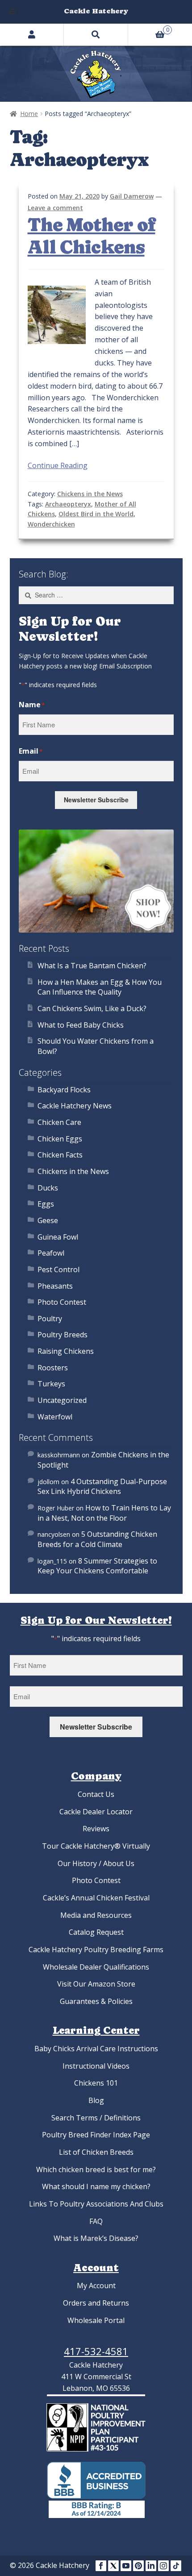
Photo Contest (62, 1302)
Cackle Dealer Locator (96, 1812)
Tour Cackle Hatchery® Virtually (96, 1846)
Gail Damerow (132, 196)
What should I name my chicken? (96, 2186)
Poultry (50, 1319)
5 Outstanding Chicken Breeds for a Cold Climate (97, 1539)
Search (96, 34)
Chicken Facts (60, 1155)
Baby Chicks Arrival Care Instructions (96, 2049)
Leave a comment (55, 208)
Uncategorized (62, 1400)
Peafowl (51, 1253)
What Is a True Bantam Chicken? (92, 966)
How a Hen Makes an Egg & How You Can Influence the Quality (100, 987)
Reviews (96, 1829)
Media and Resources (96, 1915)
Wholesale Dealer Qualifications (96, 1967)
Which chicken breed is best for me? (96, 2169)
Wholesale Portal (96, 2320)
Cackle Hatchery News (75, 1106)
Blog (96, 2100)
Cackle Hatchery (96, 11)
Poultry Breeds (63, 1335)
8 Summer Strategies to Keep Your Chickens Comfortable (97, 1566)
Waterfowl (55, 1417)
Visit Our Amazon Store (96, 1984)
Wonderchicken (51, 524)
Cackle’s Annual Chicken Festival (96, 1898)
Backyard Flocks (64, 1090)
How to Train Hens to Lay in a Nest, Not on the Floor (104, 1513)
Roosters (53, 1368)
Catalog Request (96, 1932)
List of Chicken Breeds (96, 2152)
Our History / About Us (96, 1863)
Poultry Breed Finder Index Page (96, 2135)
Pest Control (58, 1269)
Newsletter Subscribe (96, 800)
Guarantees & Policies (96, 2001)
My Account (96, 2286)
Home (29, 114)
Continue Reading (58, 465)
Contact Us (96, 1794)
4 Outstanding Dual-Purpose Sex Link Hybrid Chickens (102, 1487)
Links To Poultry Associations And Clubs (96, 2204)
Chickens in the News (90, 494)
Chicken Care (59, 1122)
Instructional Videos (96, 2066)
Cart (149, 29)
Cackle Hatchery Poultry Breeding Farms (96, 1950)
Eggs (46, 1204)
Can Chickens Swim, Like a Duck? (92, 1008)
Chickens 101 (96, 2083)
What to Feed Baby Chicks (81, 1025)
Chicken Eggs (60, 1139)
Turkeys (51, 1384)
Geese (48, 1220)
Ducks (48, 1188)
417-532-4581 (96, 2351)
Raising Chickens (66, 1351)
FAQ (96, 2221)
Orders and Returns (96, 2303)
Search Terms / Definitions (96, 2118)
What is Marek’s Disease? (96, 2238)
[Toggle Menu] (12, 12)
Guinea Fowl (58, 1237)
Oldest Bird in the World (96, 514)
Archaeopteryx (68, 504)
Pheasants (55, 1286)
